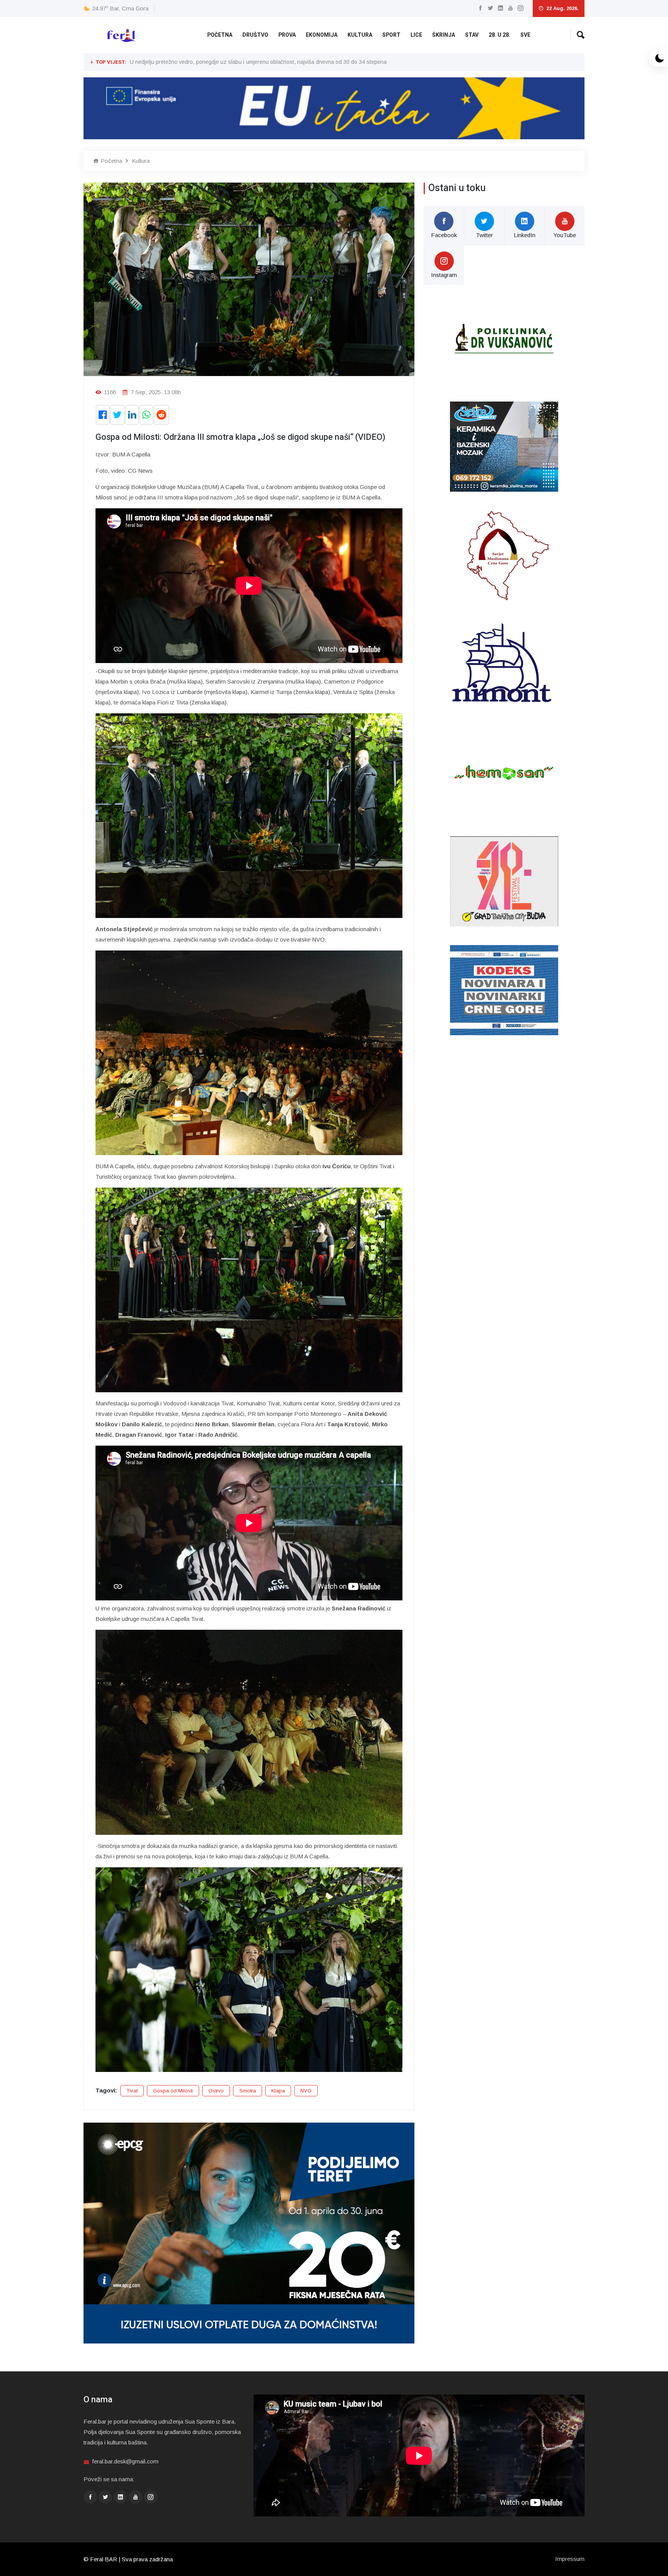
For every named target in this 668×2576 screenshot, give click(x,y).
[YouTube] (510, 8)
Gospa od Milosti (173, 2091)
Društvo (255, 35)
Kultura (360, 35)
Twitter (484, 235)
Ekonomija (322, 35)
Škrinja (444, 35)
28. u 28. (499, 35)
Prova (287, 35)
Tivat (132, 2091)
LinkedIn (525, 235)
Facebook (444, 235)
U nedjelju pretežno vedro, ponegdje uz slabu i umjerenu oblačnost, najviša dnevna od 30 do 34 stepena (258, 62)
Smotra (248, 2091)
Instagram (444, 275)
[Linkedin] (500, 8)
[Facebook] (480, 8)
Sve (525, 35)
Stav (472, 35)
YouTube (565, 235)
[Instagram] (521, 8)
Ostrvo (216, 2091)
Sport (391, 35)
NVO (306, 2091)
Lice (416, 35)
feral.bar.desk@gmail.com (125, 2461)
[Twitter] (490, 8)
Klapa (278, 2091)
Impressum (570, 2559)
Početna (220, 35)
